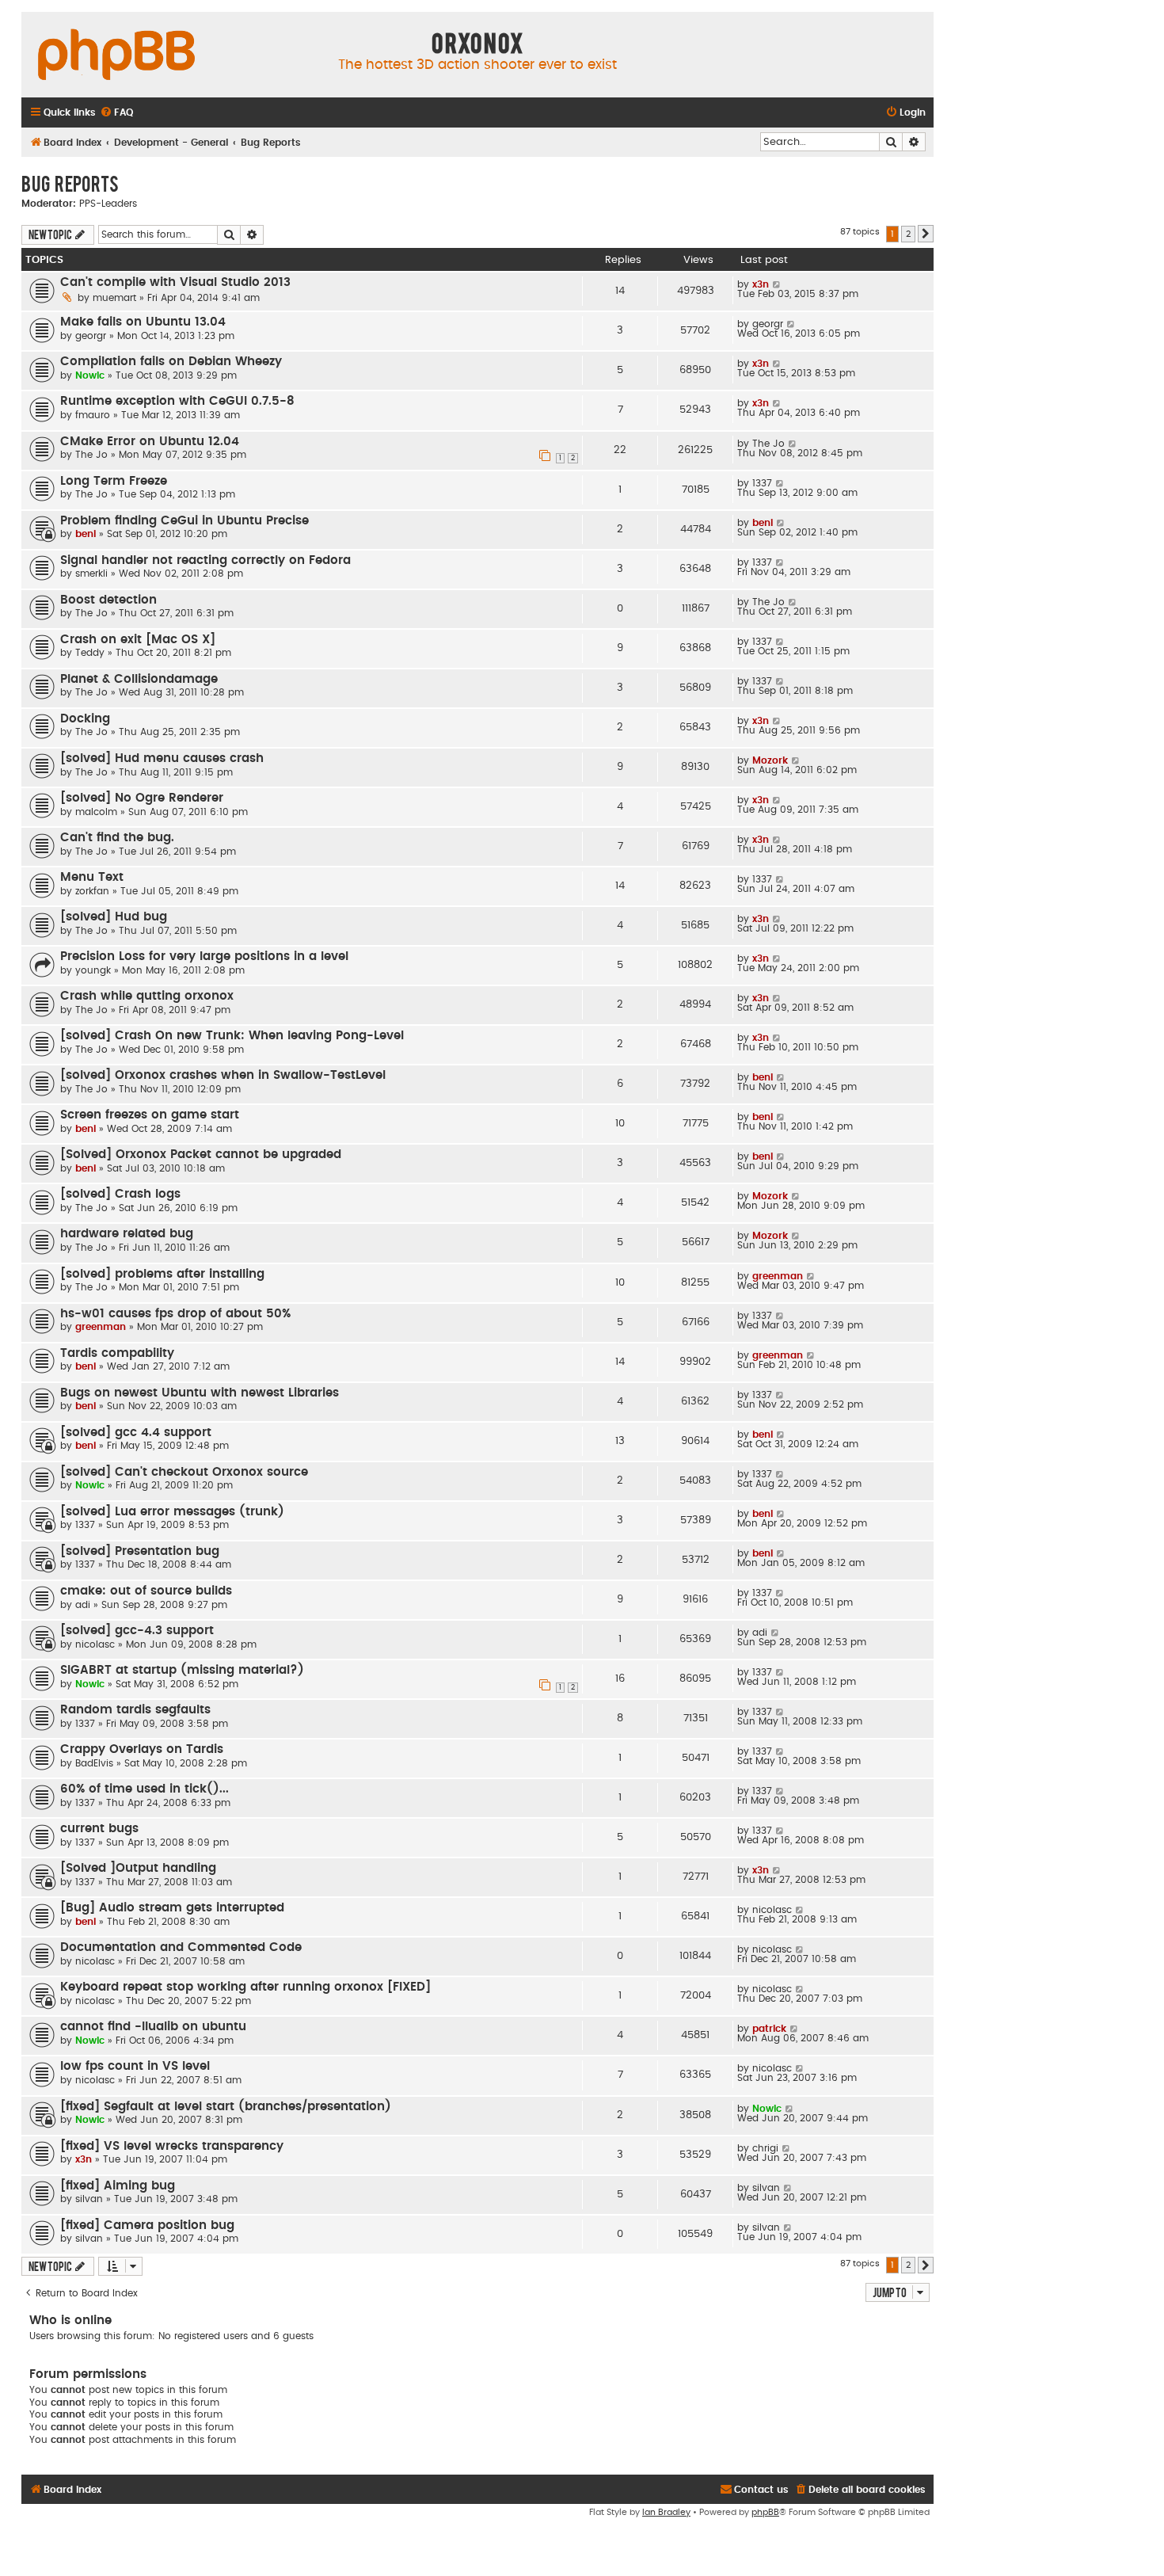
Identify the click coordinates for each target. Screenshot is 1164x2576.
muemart (114, 298)
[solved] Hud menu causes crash (162, 758)
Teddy (90, 653)
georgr (91, 336)
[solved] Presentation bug (140, 1551)
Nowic (90, 375)
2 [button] (908, 234)
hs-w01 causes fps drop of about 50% (175, 1314)
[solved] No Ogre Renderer (142, 798)
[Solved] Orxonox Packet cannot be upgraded (201, 1155)
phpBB (765, 2512)
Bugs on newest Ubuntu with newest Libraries (200, 1393)
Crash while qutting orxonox (147, 996)
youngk (93, 970)
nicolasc (95, 1644)
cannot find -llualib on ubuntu (153, 2027)
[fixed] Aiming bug (118, 2186)
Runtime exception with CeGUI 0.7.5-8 (177, 401)
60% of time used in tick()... (145, 1789)
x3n (761, 284)
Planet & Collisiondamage (139, 679)
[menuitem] (116, 113)
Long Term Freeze (114, 481)
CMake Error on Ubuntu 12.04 (150, 442)
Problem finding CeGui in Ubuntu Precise (184, 521)
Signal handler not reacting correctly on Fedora (205, 560)
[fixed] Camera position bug (147, 2225)
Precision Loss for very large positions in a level (204, 956)
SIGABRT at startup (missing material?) (182, 1670)
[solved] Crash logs (120, 1194)
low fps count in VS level (135, 2066)
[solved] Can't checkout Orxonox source (184, 1472)
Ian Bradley (666, 2512)
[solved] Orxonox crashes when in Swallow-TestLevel (223, 1075)
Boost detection (108, 600)
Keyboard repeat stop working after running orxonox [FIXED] (245, 1987)
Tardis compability (117, 1353)
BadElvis (94, 1763)
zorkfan (92, 891)
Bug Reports (70, 183)
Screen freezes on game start (150, 1115)
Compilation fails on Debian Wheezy (171, 362)
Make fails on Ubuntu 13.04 (143, 322)
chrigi (765, 2148)
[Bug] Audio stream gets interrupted (172, 1908)
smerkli (91, 574)
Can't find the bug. (117, 838)
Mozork (770, 760)
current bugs (99, 1829)
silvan (89, 2199)
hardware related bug (127, 1234)
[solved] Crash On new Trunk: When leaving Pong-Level (232, 1036)
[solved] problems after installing (162, 1274)
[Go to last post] (777, 284)
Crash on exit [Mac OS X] (138, 640)
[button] (926, 234)
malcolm (96, 812)
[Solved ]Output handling (138, 1868)
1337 (762, 483)
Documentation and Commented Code (181, 1947)
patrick (769, 2029)
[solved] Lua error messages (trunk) (172, 1512)
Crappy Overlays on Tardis (142, 1749)
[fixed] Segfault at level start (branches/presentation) (226, 2107)
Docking (85, 719)
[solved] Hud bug (114, 917)
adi (83, 1605)
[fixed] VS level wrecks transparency (172, 2146)
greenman (778, 1276)
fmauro (93, 415)
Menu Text (92, 877)
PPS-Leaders (108, 204)
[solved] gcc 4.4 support (136, 1433)
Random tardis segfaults (135, 1710)
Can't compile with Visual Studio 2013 (175, 282)
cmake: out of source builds (146, 1591)
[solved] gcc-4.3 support (137, 1631)
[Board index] (116, 55)
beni (86, 534)
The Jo (91, 455)
